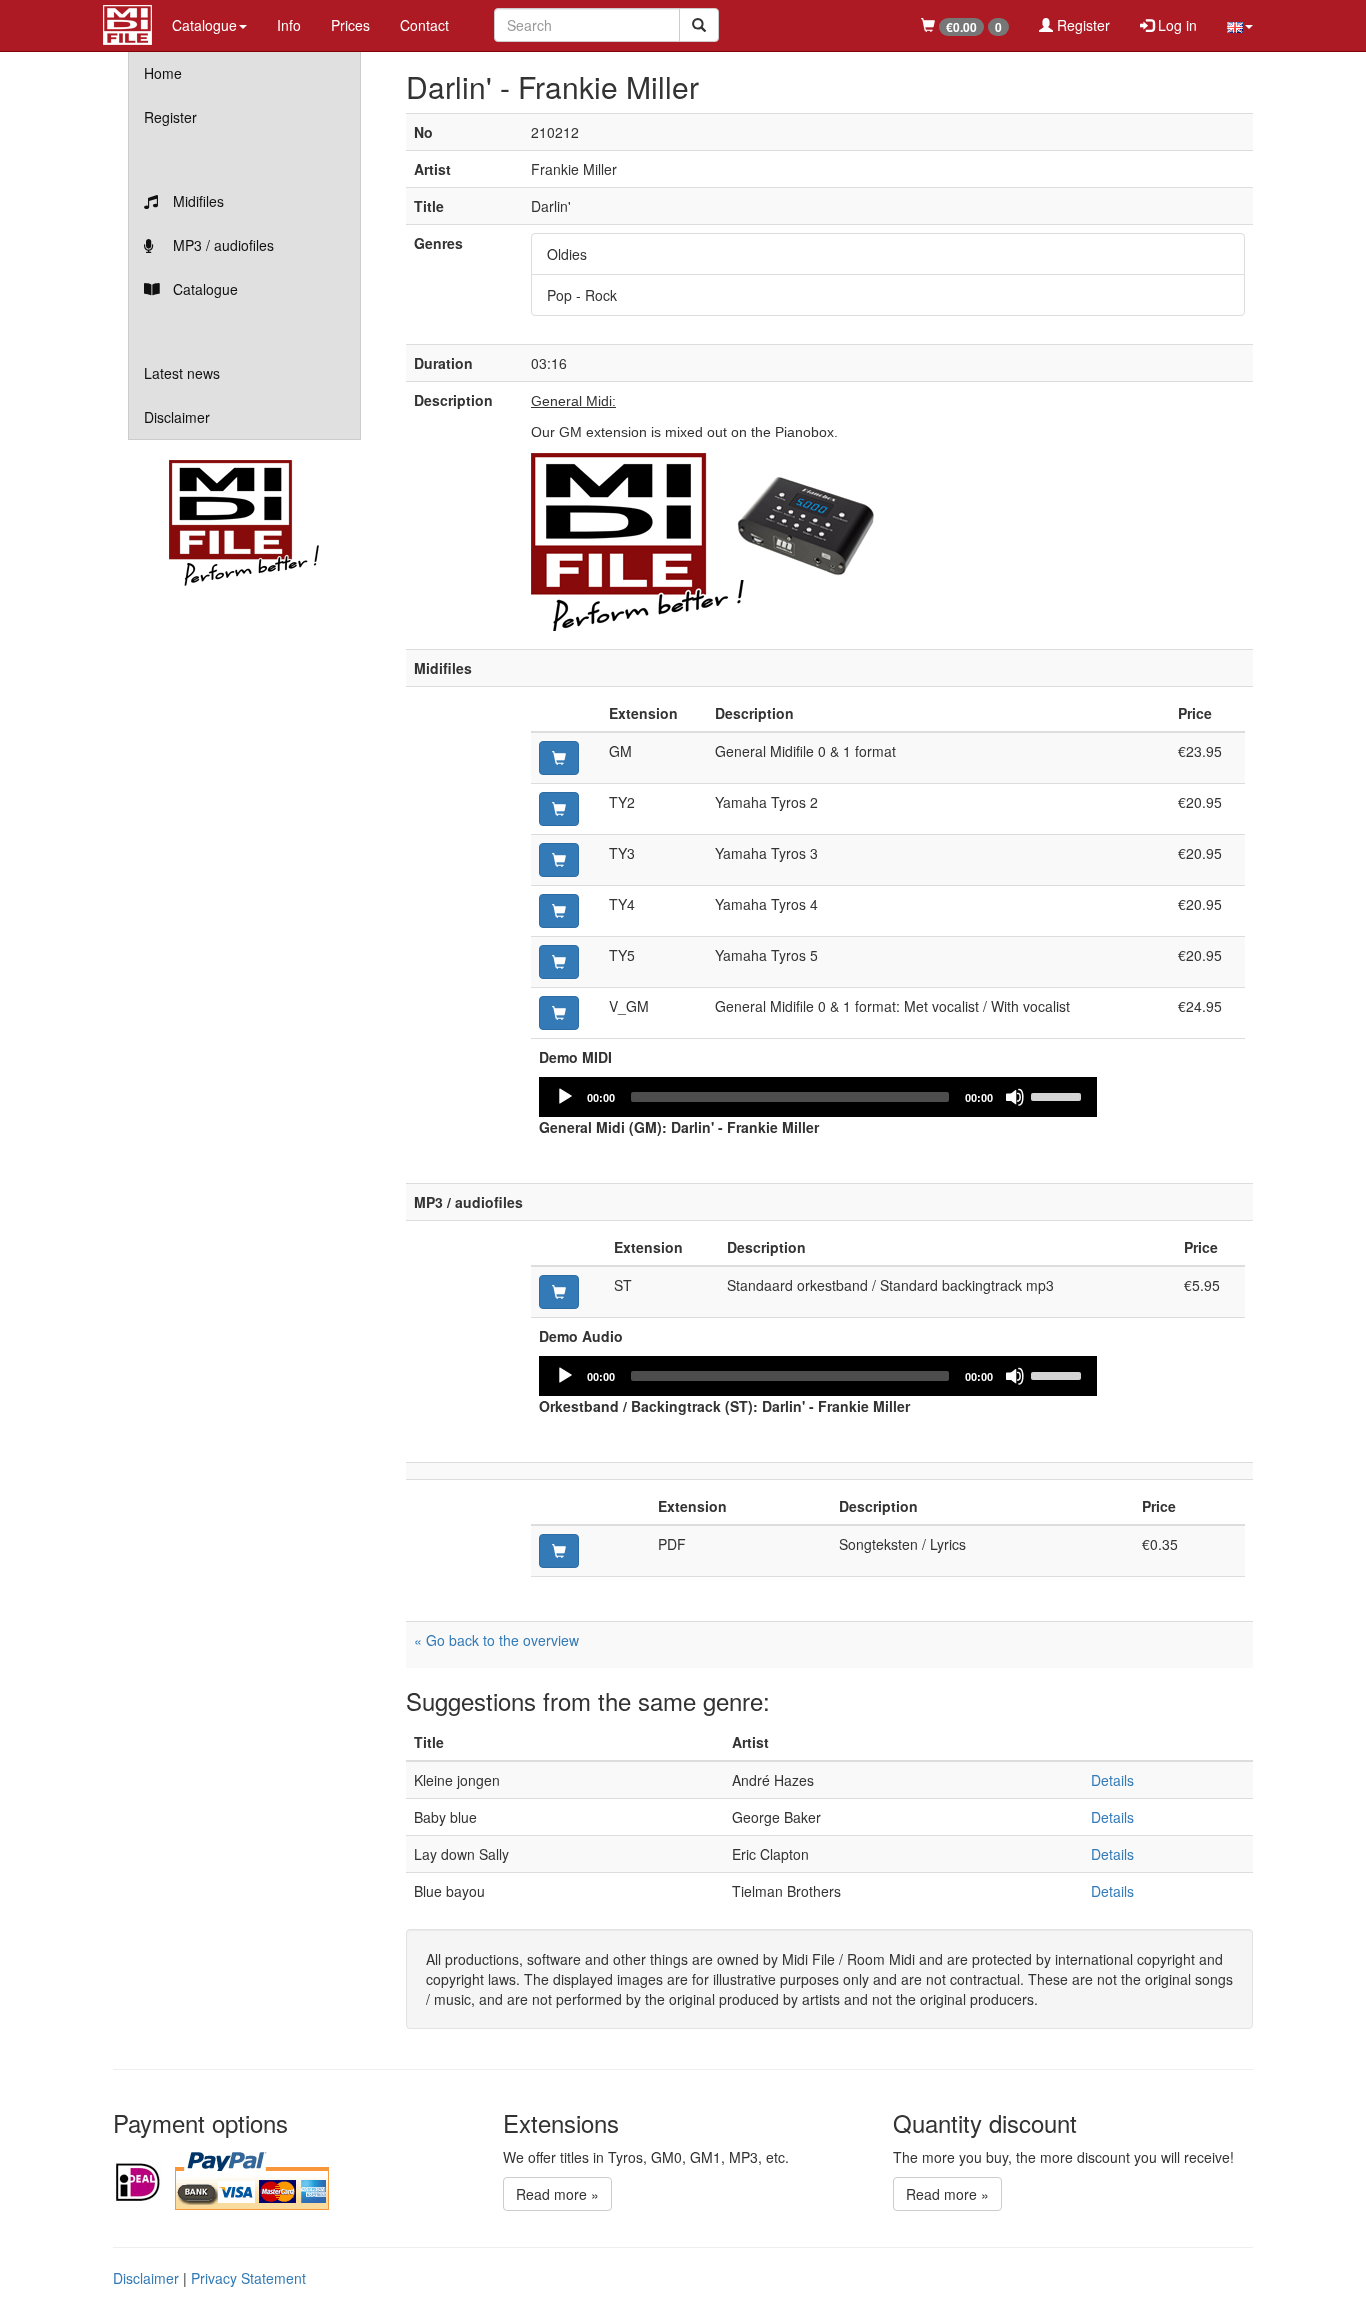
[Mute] (1015, 1097)
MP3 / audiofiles (221, 245)
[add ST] (559, 1292)
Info (289, 25)
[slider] (1059, 1095)
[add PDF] (559, 1551)
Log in (1175, 25)
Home (163, 73)
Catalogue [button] (204, 25)
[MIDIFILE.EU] (127, 22)
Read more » (557, 2194)
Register (1081, 25)
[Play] (565, 1097)
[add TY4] (559, 911)
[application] (818, 1097)
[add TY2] (559, 809)
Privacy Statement (248, 2278)
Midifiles (196, 201)
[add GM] (559, 758)
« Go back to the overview (496, 1640)
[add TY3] (559, 860)
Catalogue (203, 289)
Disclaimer (177, 417)
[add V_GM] (559, 1013)
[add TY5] (559, 962)
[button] (1240, 25)
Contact (424, 25)
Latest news (182, 373)
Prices (350, 25)
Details (1112, 1780)
